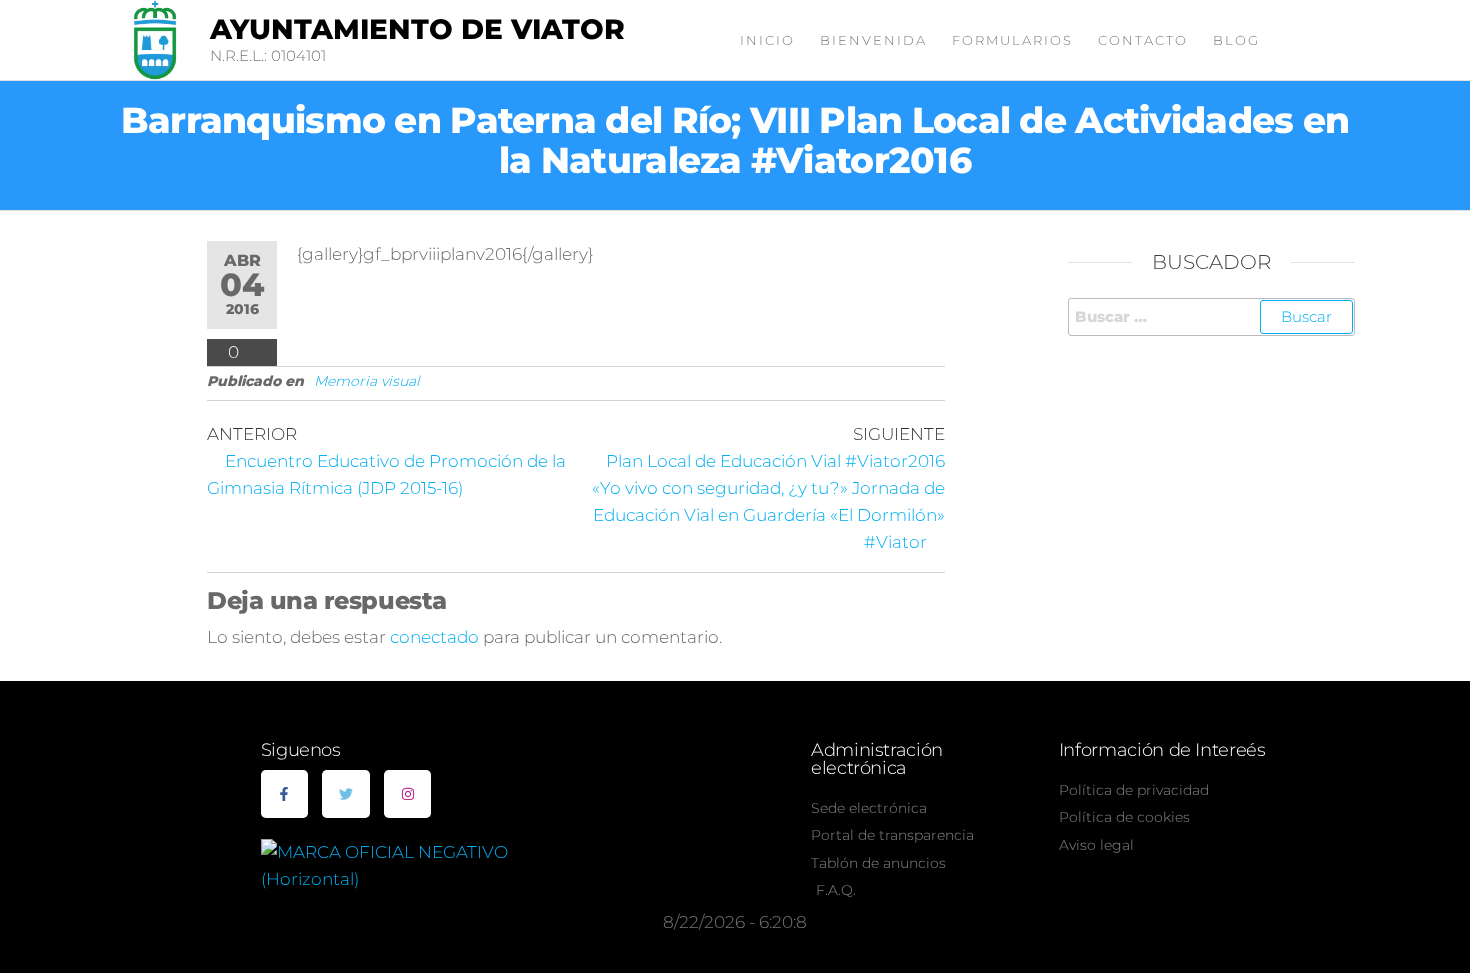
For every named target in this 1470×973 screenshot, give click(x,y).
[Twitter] (346, 794)
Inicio (767, 40)
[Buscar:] (1212, 317)
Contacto (1143, 40)
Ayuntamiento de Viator (417, 29)
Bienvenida (873, 40)
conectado (434, 637)
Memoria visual (367, 381)
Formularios (1012, 40)
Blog (1236, 40)
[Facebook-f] (285, 794)
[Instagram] (408, 794)
